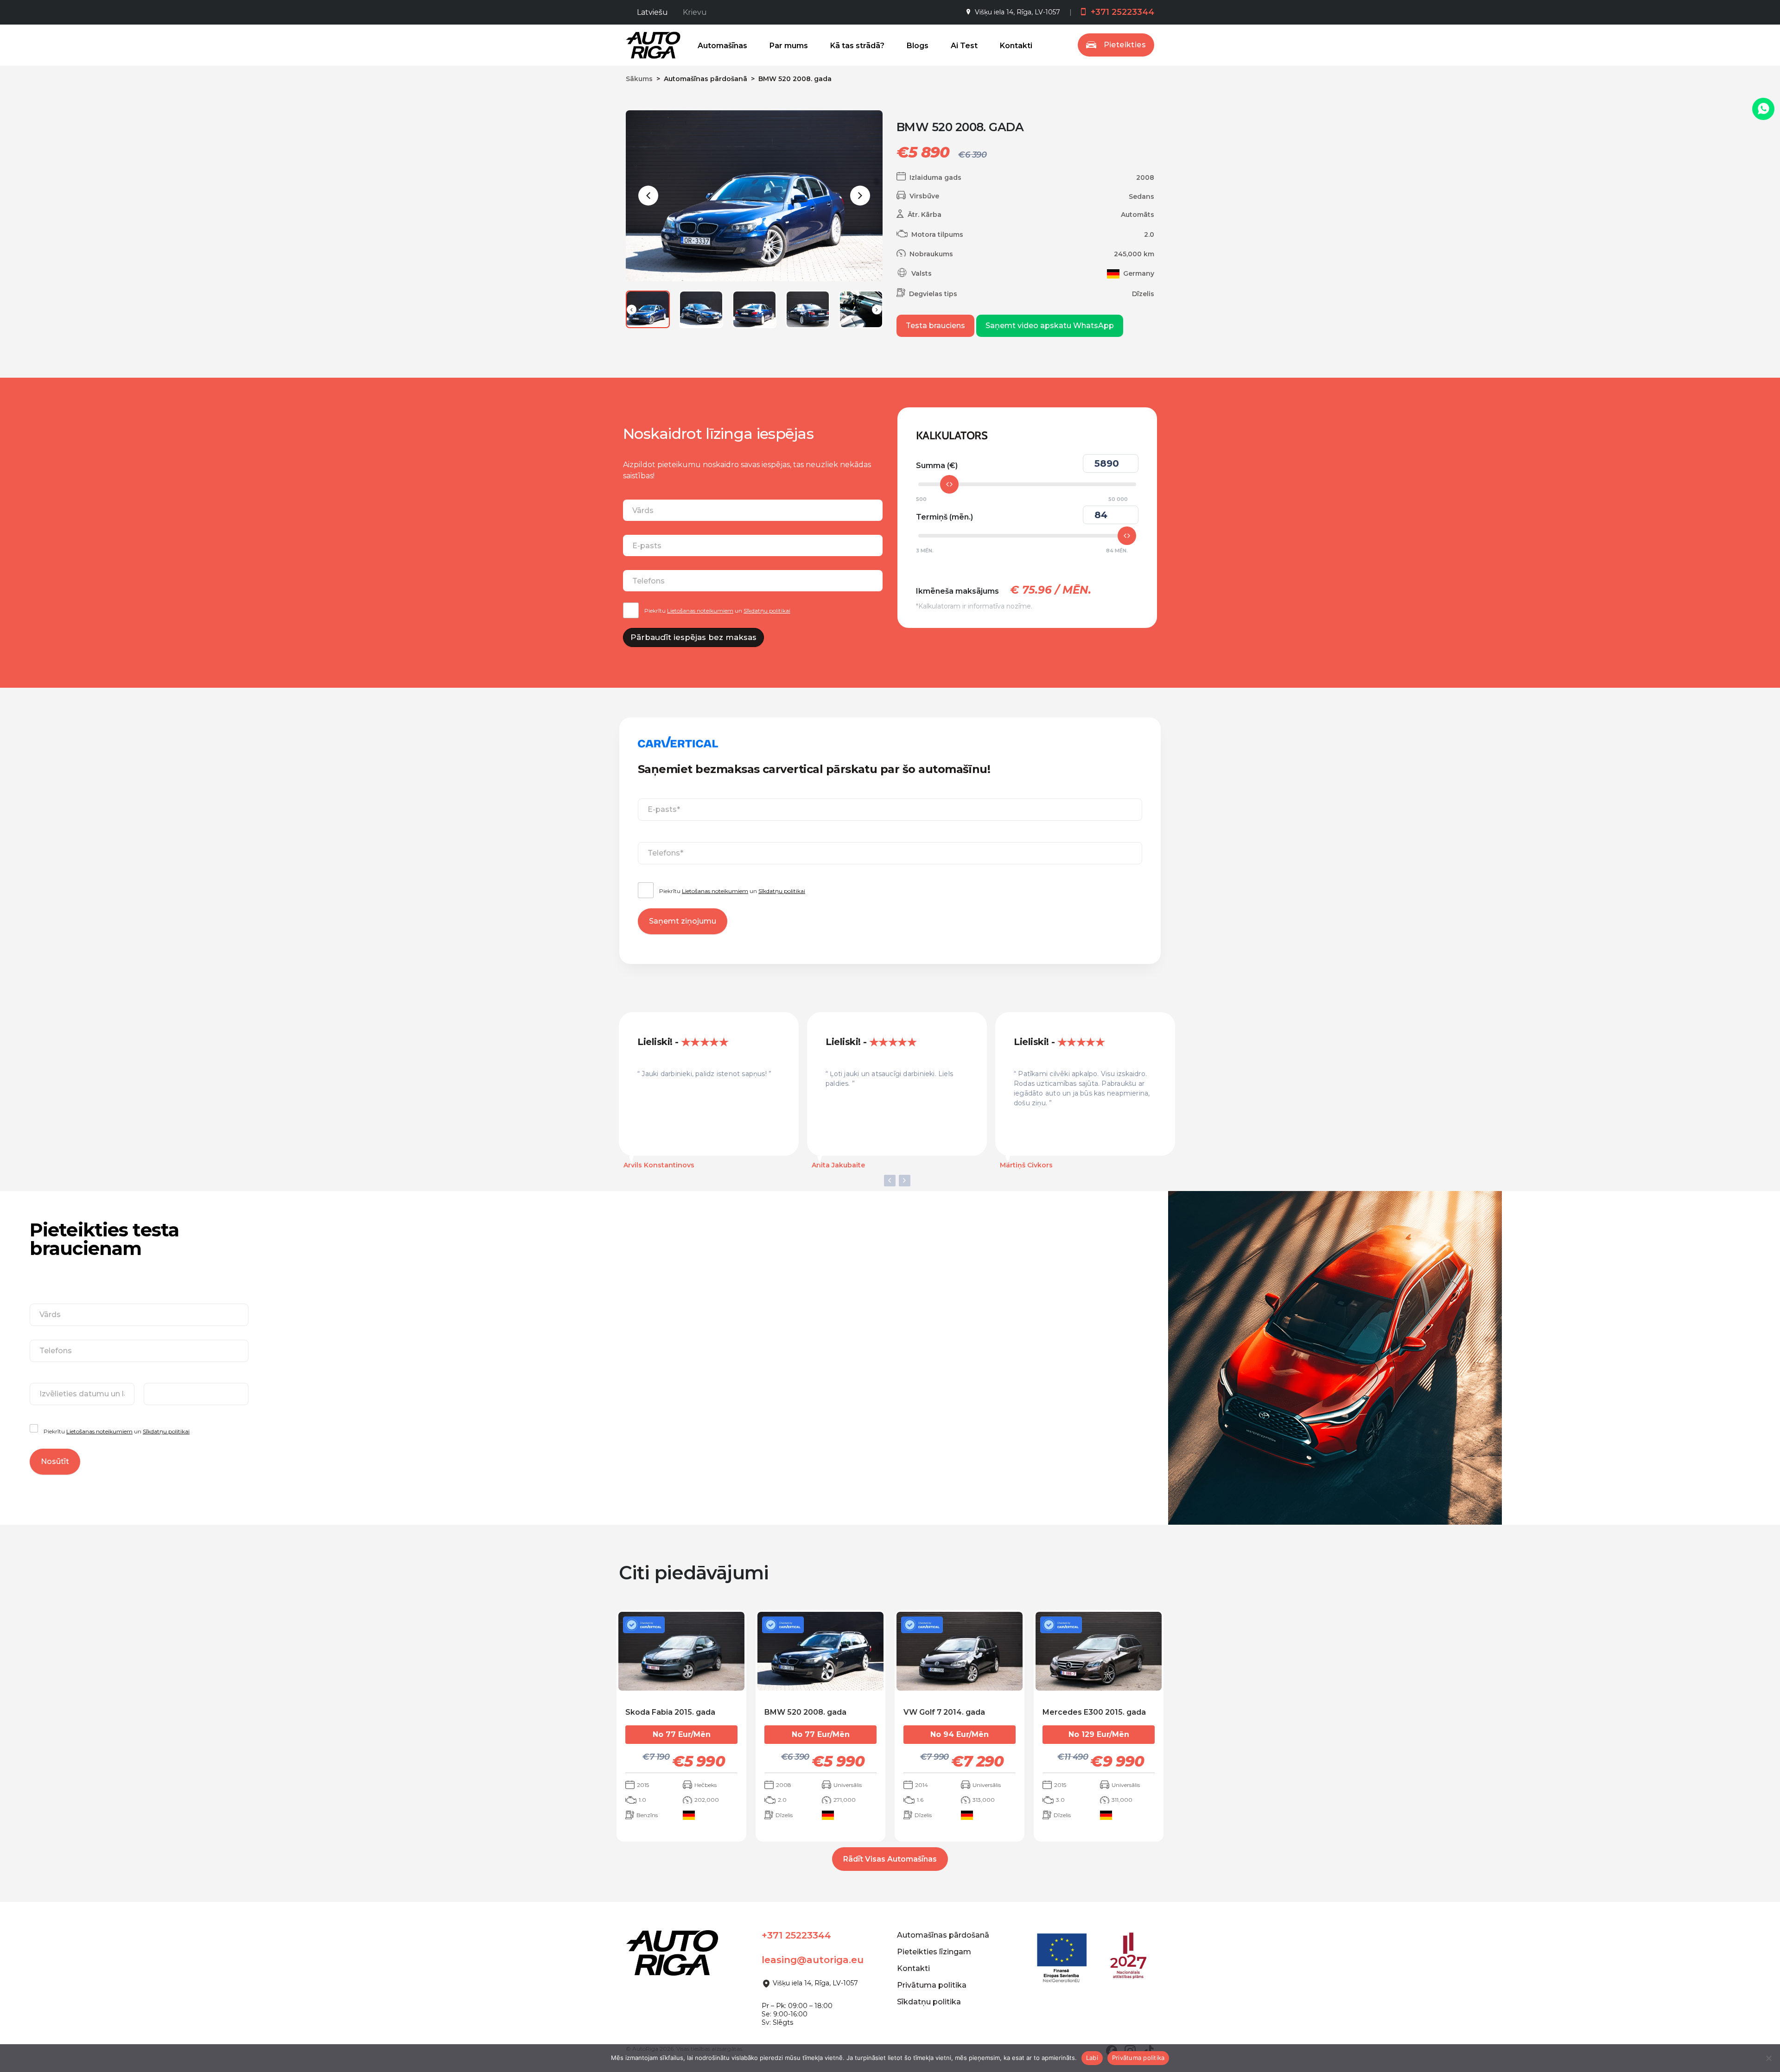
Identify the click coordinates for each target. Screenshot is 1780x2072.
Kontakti (1016, 46)
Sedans (1141, 196)
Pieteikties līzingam (934, 1952)
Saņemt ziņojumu (683, 921)
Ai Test (964, 46)
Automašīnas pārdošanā (943, 1935)
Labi (1092, 2058)
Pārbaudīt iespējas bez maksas (693, 637)
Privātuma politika (932, 1985)
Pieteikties (1125, 45)
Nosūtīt (55, 1461)
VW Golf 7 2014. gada (944, 1712)
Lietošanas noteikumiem (700, 611)
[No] (1768, 2058)
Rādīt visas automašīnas (890, 1859)
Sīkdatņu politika (929, 2002)
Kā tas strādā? (857, 46)
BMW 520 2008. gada (805, 1712)
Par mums (789, 46)
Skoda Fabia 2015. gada (670, 1712)
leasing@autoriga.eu (813, 1960)
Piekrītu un (717, 611)
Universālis (848, 1785)
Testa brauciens (935, 326)
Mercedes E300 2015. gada (1094, 1712)
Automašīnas (722, 46)
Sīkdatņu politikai (767, 611)
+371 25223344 (1121, 12)
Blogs (918, 46)
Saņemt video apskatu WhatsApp (1050, 326)
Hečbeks (706, 1785)
